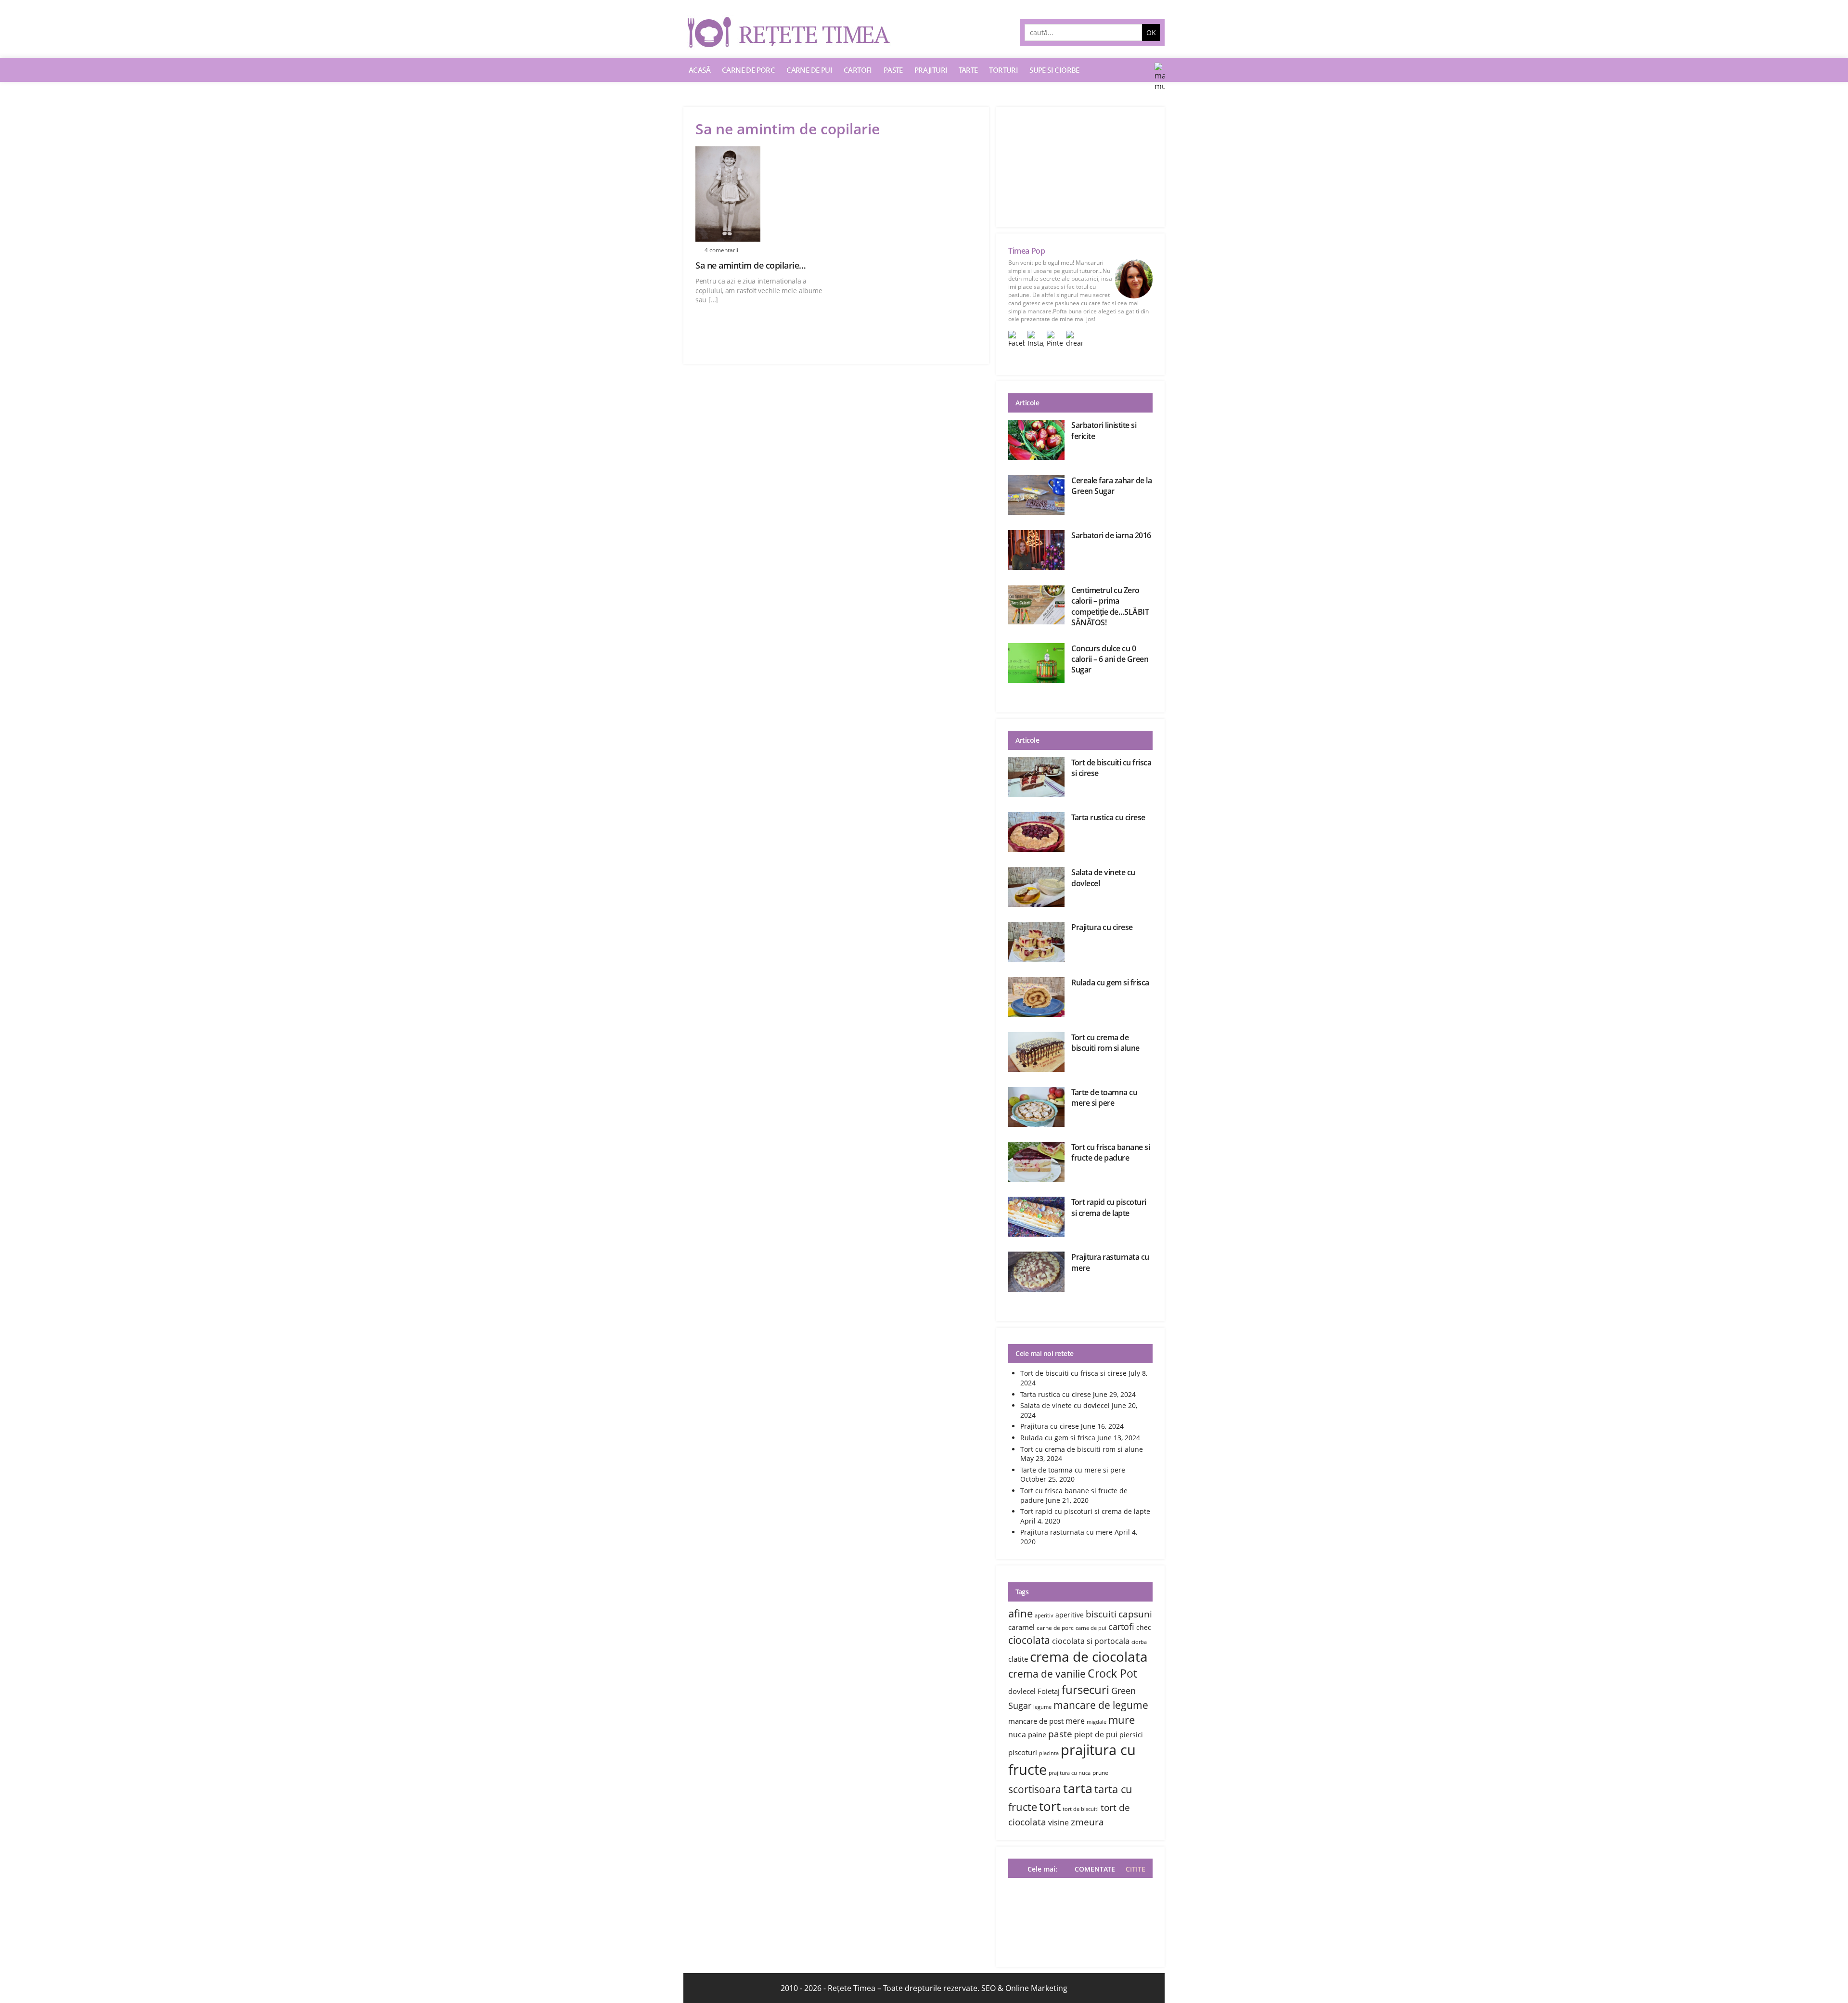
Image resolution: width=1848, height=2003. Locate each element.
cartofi (1121, 1627)
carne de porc (1055, 1628)
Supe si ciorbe (1054, 70)
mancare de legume (1101, 1705)
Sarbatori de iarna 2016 (1111, 535)
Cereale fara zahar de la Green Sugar (1111, 486)
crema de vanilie (1047, 1673)
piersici (1131, 1735)
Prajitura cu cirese (1102, 927)
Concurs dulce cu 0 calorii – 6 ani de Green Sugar (1110, 659)
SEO (988, 1988)
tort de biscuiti (1081, 1809)
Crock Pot (1112, 1673)
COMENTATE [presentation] (1095, 1869)
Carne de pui (809, 70)
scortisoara (1035, 1789)
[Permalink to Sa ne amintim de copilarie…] (763, 194)
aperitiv (1044, 1615)
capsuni (1135, 1614)
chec (1144, 1627)
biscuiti (1101, 1614)
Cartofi (858, 70)
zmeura (1087, 1822)
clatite (1018, 1659)
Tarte (968, 70)
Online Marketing (1036, 1988)
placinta (1049, 1753)
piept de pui (1096, 1734)
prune (1100, 1773)
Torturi (1003, 70)
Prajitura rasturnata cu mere (1066, 1532)
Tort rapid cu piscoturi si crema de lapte (1109, 1207)
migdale (1097, 1722)
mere (1075, 1721)
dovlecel (1022, 1691)
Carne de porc (748, 70)
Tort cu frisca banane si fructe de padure (1110, 1152)
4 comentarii (721, 250)
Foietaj (1049, 1691)
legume (1042, 1707)
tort (1050, 1806)
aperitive (1070, 1615)
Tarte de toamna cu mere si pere (1104, 1098)
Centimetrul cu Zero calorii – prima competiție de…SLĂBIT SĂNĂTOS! (1110, 606)
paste (1060, 1734)
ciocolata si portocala (1091, 1641)
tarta (1078, 1788)
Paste (893, 70)
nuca (1017, 1734)
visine (1059, 1822)
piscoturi (1023, 1752)
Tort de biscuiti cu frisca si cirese (1073, 1373)
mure (1122, 1719)
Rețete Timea (852, 1988)
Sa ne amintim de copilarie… (751, 265)
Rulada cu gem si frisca (1110, 982)
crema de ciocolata (1089, 1656)
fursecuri (1085, 1689)
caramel (1021, 1627)
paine (1037, 1734)
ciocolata (1029, 1640)
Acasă (699, 70)
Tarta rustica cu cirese (1108, 817)
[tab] (1133, 1869)
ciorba (1139, 1642)
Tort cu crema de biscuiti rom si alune (1105, 1043)
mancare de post (1036, 1721)
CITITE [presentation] (1136, 1869)
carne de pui (1091, 1628)
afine (1020, 1613)
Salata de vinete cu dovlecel (1065, 1405)
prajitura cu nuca (1070, 1773)
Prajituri (931, 70)
